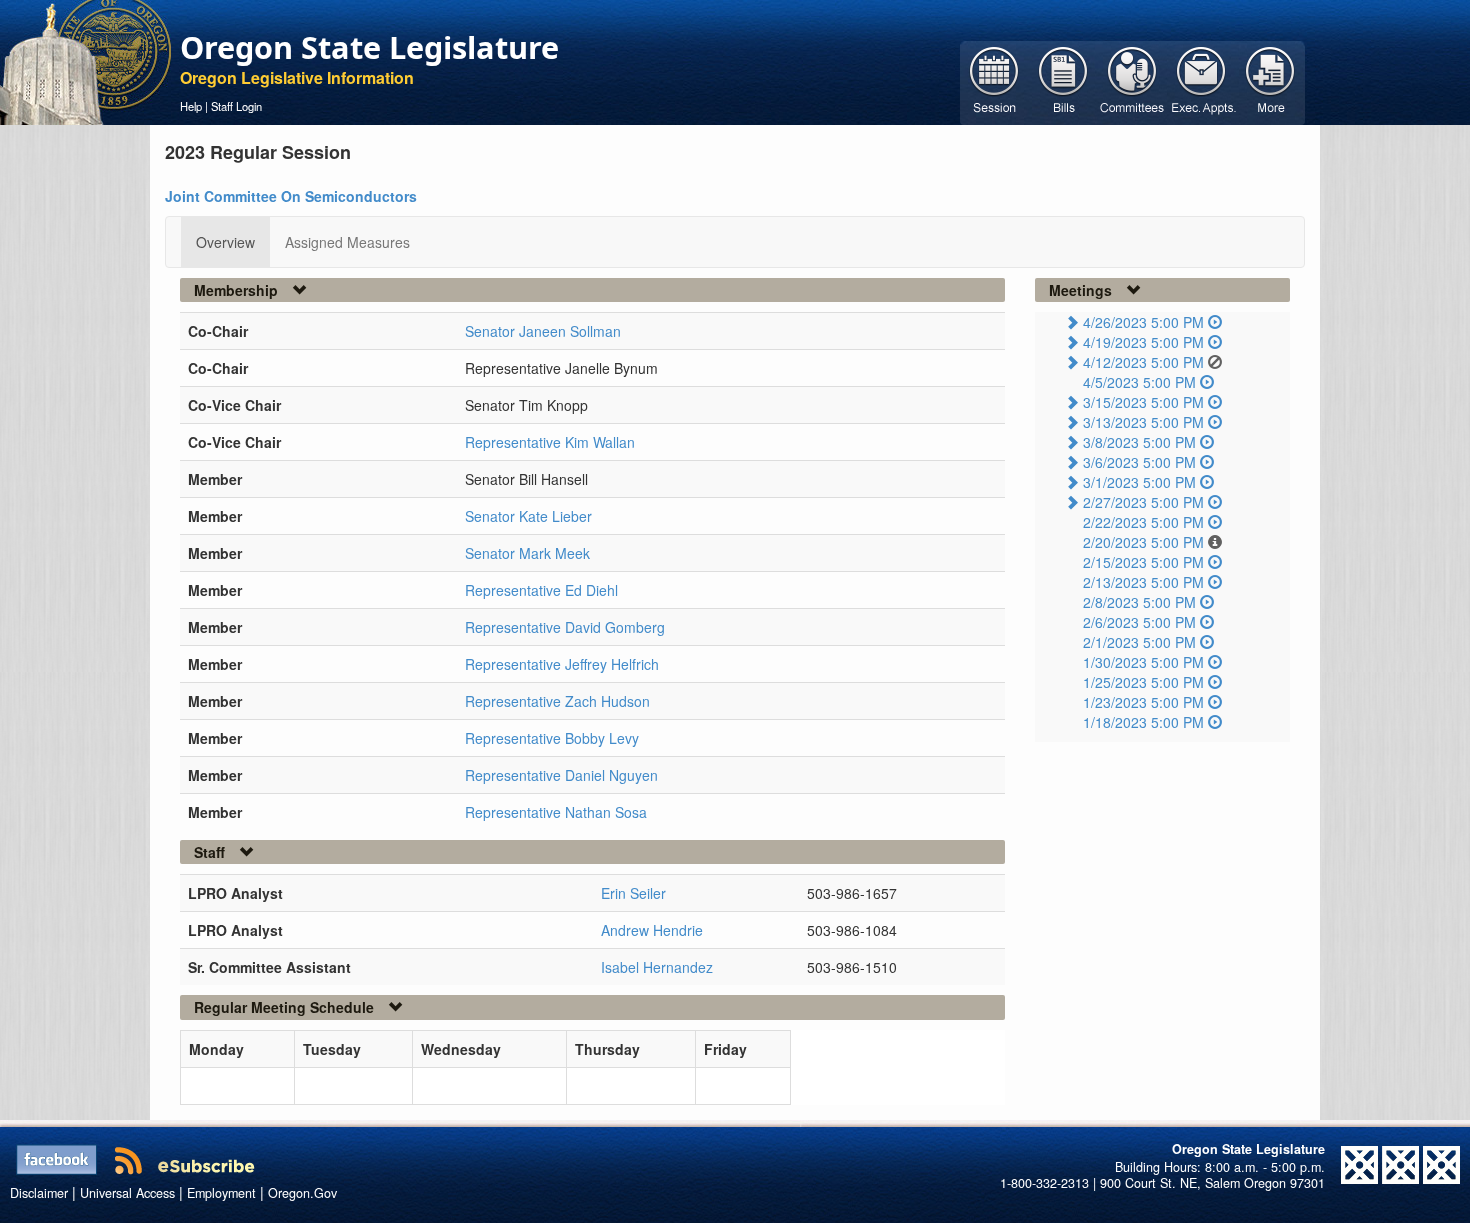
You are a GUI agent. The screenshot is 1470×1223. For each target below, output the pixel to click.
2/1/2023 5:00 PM (1139, 642)
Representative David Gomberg (565, 627)
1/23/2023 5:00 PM (1143, 702)
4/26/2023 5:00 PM (1143, 322)
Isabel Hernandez (657, 967)
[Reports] (1270, 81)
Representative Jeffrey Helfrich (562, 664)
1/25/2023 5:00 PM (1143, 682)
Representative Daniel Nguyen (561, 775)
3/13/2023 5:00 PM (1143, 422)
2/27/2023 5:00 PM (1143, 502)
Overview (225, 242)
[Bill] (1063, 81)
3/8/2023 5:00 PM (1139, 442)
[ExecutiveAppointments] (1201, 81)
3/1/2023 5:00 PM (1139, 482)
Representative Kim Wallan (550, 442)
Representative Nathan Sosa (556, 812)
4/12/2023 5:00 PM (1143, 362)
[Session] (994, 81)
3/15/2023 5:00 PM (1143, 402)
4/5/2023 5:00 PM (1139, 382)
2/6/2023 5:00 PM (1139, 622)
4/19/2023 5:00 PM (1143, 342)
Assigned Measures (347, 242)
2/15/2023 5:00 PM (1143, 562)
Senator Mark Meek (527, 553)
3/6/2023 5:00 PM (1139, 462)
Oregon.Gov (302, 1193)
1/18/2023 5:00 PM (1143, 722)
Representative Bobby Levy (552, 738)
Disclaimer (39, 1193)
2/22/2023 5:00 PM (1143, 522)
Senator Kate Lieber (528, 516)
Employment (221, 1193)
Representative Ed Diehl (541, 590)
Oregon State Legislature (369, 47)
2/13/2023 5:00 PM (1143, 582)
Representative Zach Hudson (557, 701)
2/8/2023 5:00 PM (1139, 602)
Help (191, 106)
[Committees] (1132, 81)
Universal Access (127, 1193)
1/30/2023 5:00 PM (1143, 662)
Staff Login (236, 106)
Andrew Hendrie (652, 930)
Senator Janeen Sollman (543, 331)
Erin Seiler (633, 893)
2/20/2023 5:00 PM (1143, 542)
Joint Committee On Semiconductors (291, 196)
